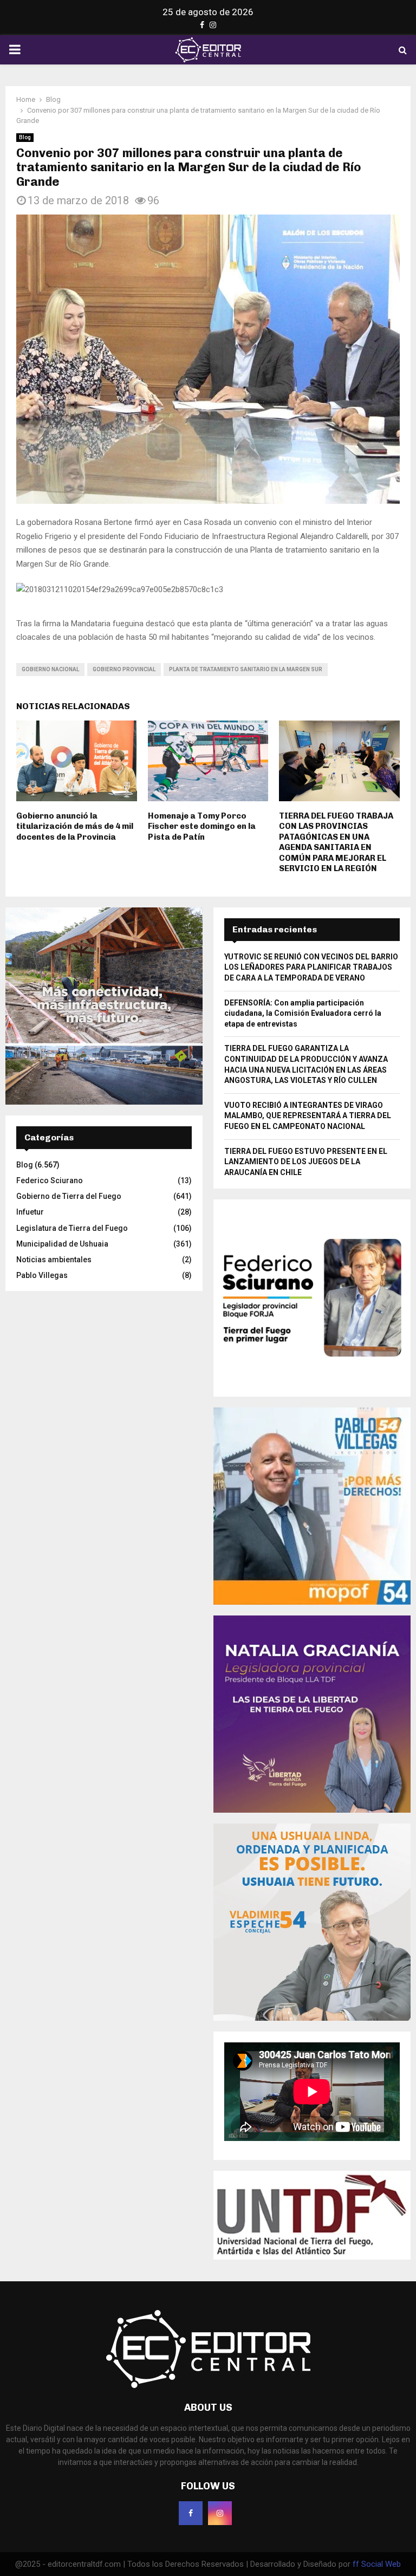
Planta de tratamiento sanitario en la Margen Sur (246, 669)
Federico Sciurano (50, 1180)
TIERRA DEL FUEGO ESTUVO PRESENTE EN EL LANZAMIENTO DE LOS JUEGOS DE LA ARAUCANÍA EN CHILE (306, 1162)
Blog (25, 137)
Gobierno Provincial (124, 669)
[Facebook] (191, 2513)
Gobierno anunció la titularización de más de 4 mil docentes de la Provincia (75, 826)
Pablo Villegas (42, 1275)
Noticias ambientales (54, 1260)
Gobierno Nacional (50, 669)
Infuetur (30, 1212)
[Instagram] (220, 2513)
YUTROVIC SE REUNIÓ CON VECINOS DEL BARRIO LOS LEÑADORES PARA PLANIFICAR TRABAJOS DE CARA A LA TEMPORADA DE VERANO (311, 967)
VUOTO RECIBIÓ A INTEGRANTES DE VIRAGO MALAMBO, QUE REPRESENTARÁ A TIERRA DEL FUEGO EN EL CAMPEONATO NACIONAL (308, 1116)
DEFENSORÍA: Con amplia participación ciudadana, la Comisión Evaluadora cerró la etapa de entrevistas (303, 1013)
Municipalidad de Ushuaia (62, 1244)
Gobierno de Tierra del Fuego (69, 1196)
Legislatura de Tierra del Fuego (72, 1228)
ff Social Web (377, 2564)
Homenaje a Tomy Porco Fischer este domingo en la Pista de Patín (202, 826)
